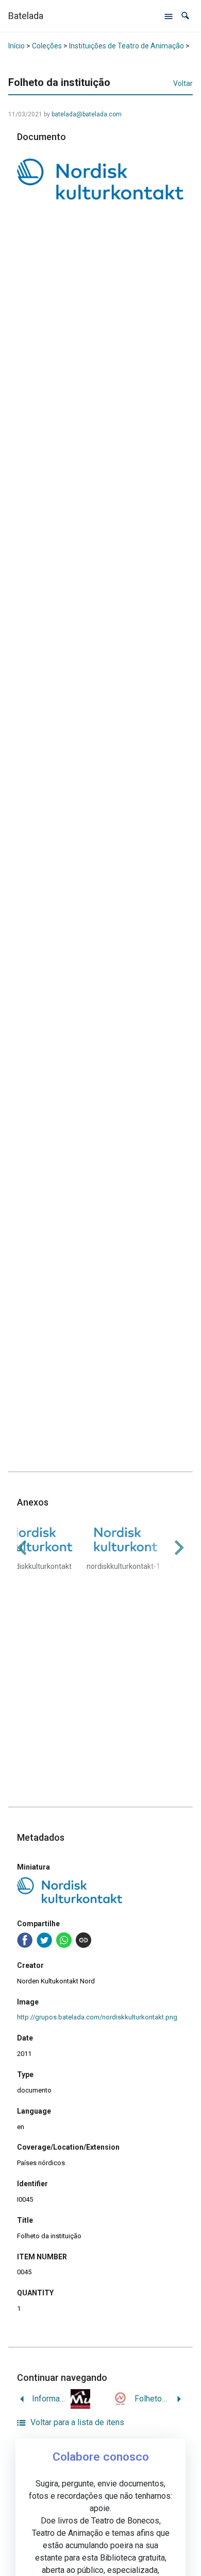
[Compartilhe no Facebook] (25, 1940)
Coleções (47, 46)
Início (16, 46)
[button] (185, 16)
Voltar (183, 83)
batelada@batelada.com (87, 114)
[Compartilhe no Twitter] (44, 1940)
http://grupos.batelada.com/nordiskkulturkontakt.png (97, 2017)
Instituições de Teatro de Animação (127, 46)
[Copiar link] (83, 1940)
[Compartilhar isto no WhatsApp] (64, 1940)
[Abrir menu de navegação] (169, 16)
